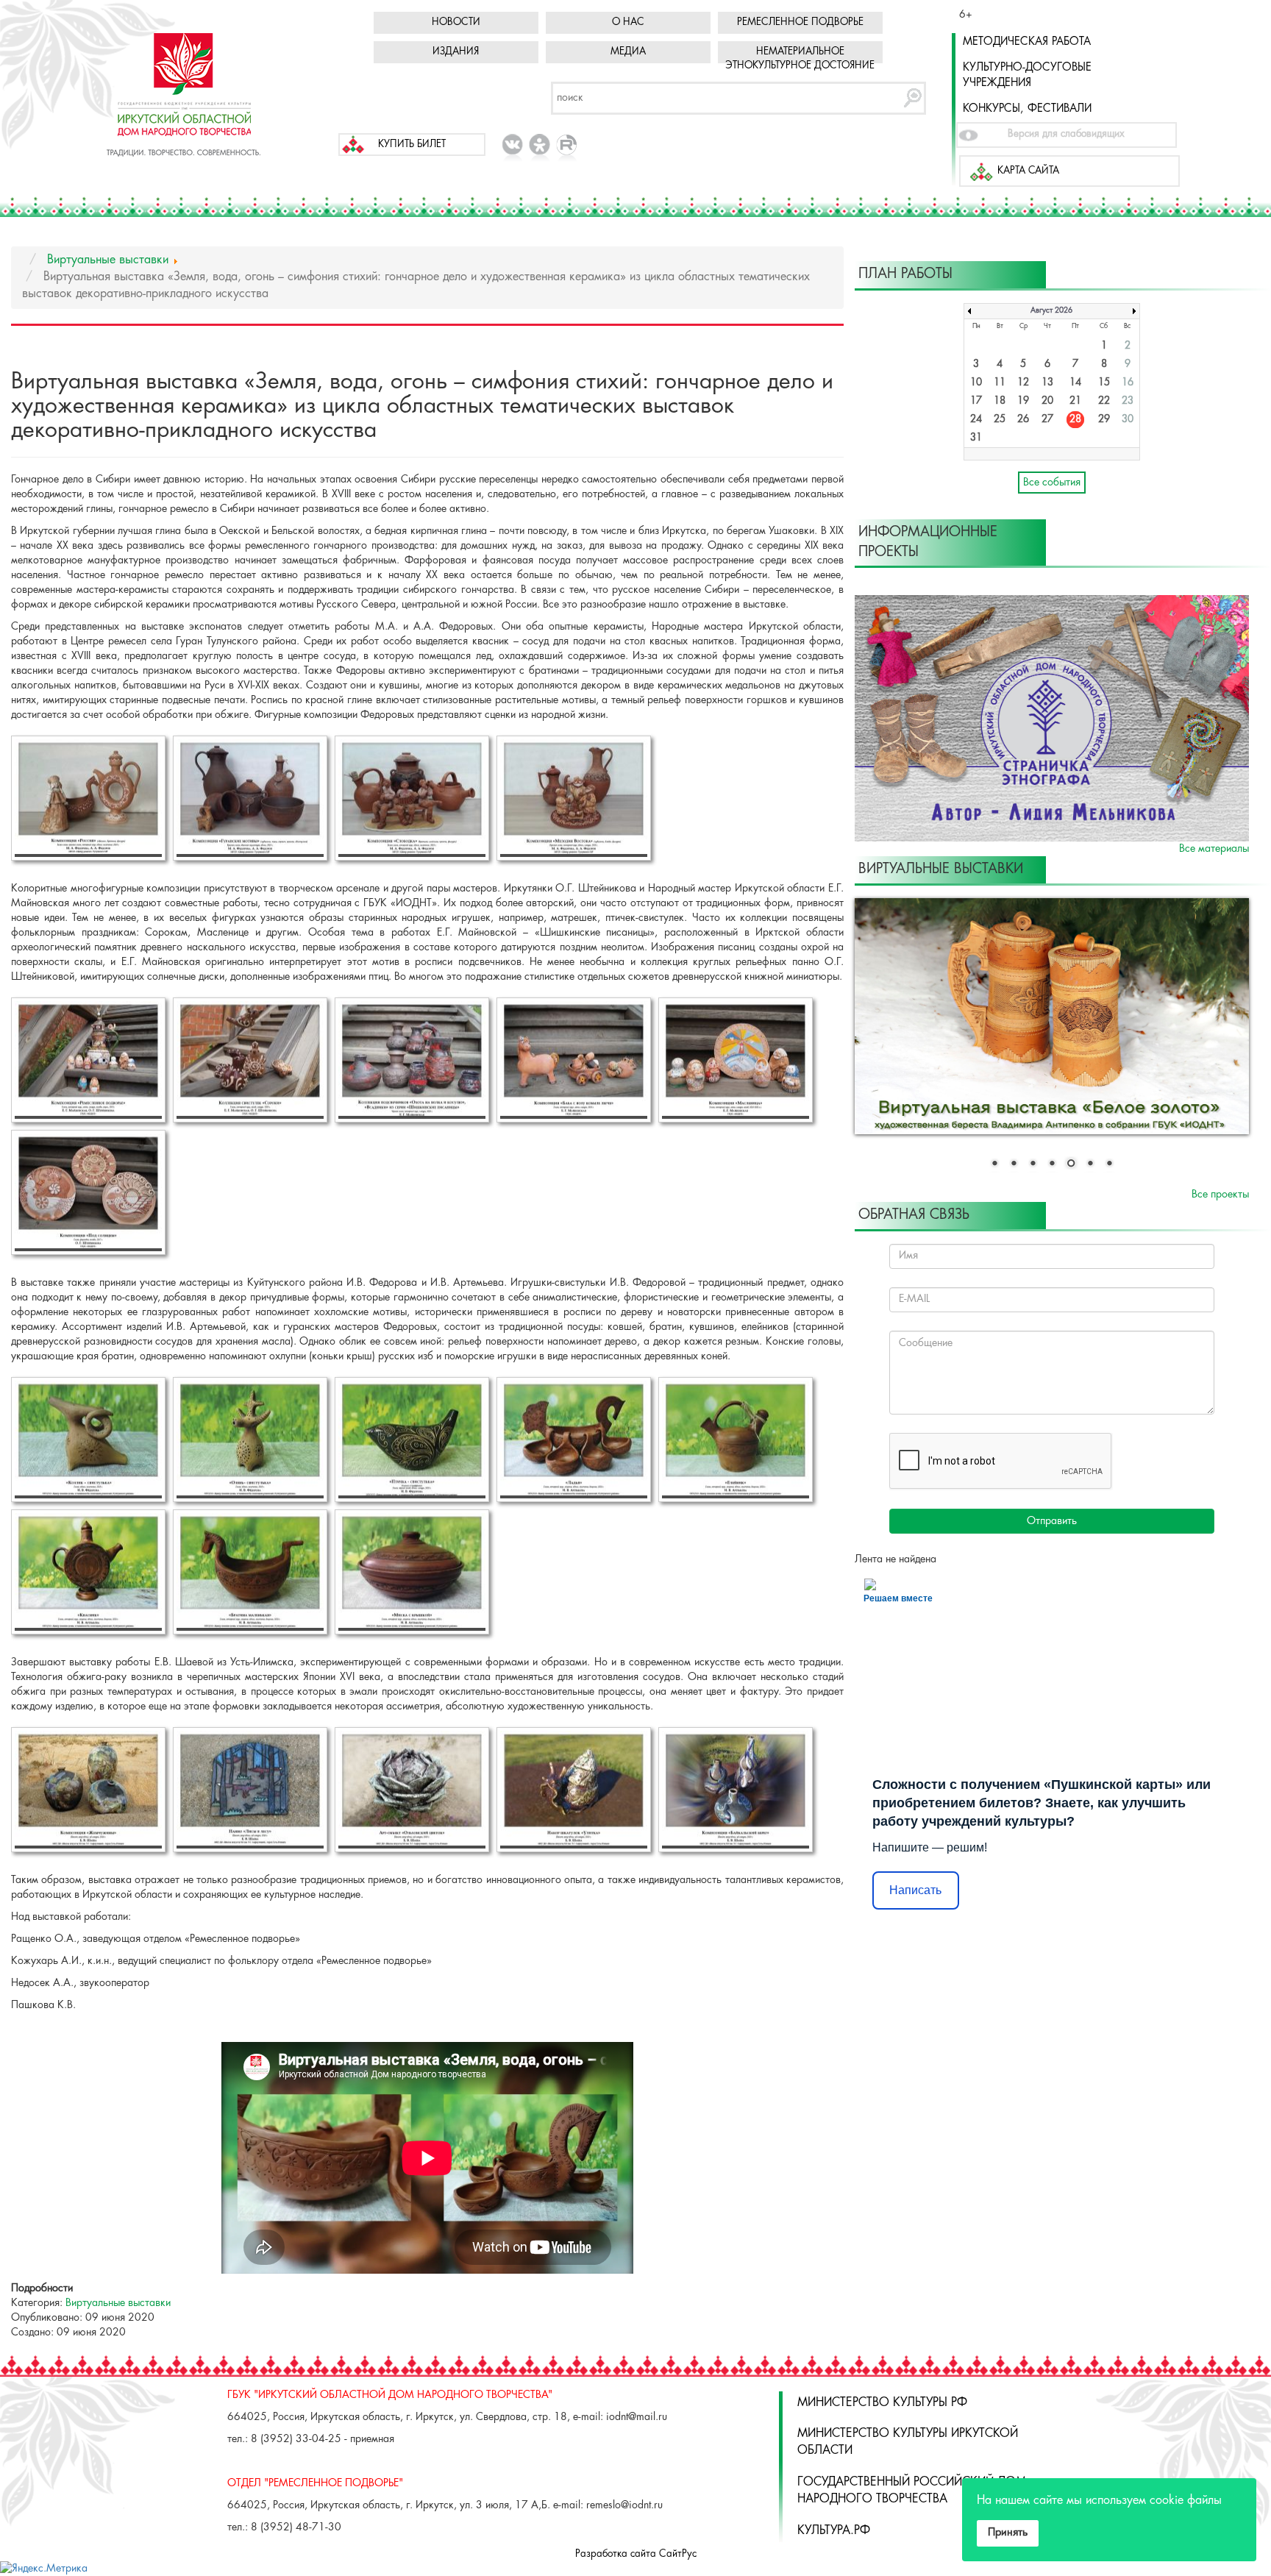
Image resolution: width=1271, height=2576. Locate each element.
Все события (1052, 483)
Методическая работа (1027, 42)
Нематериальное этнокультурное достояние (800, 59)
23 (1128, 401)
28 (1075, 420)
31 (976, 438)
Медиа (628, 52)
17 (976, 401)
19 (1023, 401)
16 (1128, 383)
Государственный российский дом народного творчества (912, 2491)
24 (976, 420)
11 (1000, 383)
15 (1104, 383)
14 (1075, 383)
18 (1000, 401)
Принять (1008, 2533)
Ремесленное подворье (800, 22)
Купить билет (412, 145)
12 (1023, 383)
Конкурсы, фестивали (1027, 109)
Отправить (1052, 1522)
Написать (915, 1891)
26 (1023, 420)
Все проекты (1220, 1195)
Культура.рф (834, 2531)
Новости (456, 22)
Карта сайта (1028, 171)
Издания (456, 52)
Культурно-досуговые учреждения (1027, 75)
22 (1104, 401)
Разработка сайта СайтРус (636, 2554)
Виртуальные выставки (118, 2303)
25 (1000, 420)
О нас (628, 22)
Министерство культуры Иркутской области (908, 2442)
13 (1047, 383)
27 (1047, 420)
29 (1104, 420)
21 (1075, 401)
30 (1128, 420)
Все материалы (1214, 849)
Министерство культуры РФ (882, 2403)
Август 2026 (1051, 311)
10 (976, 383)
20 (1047, 401)
